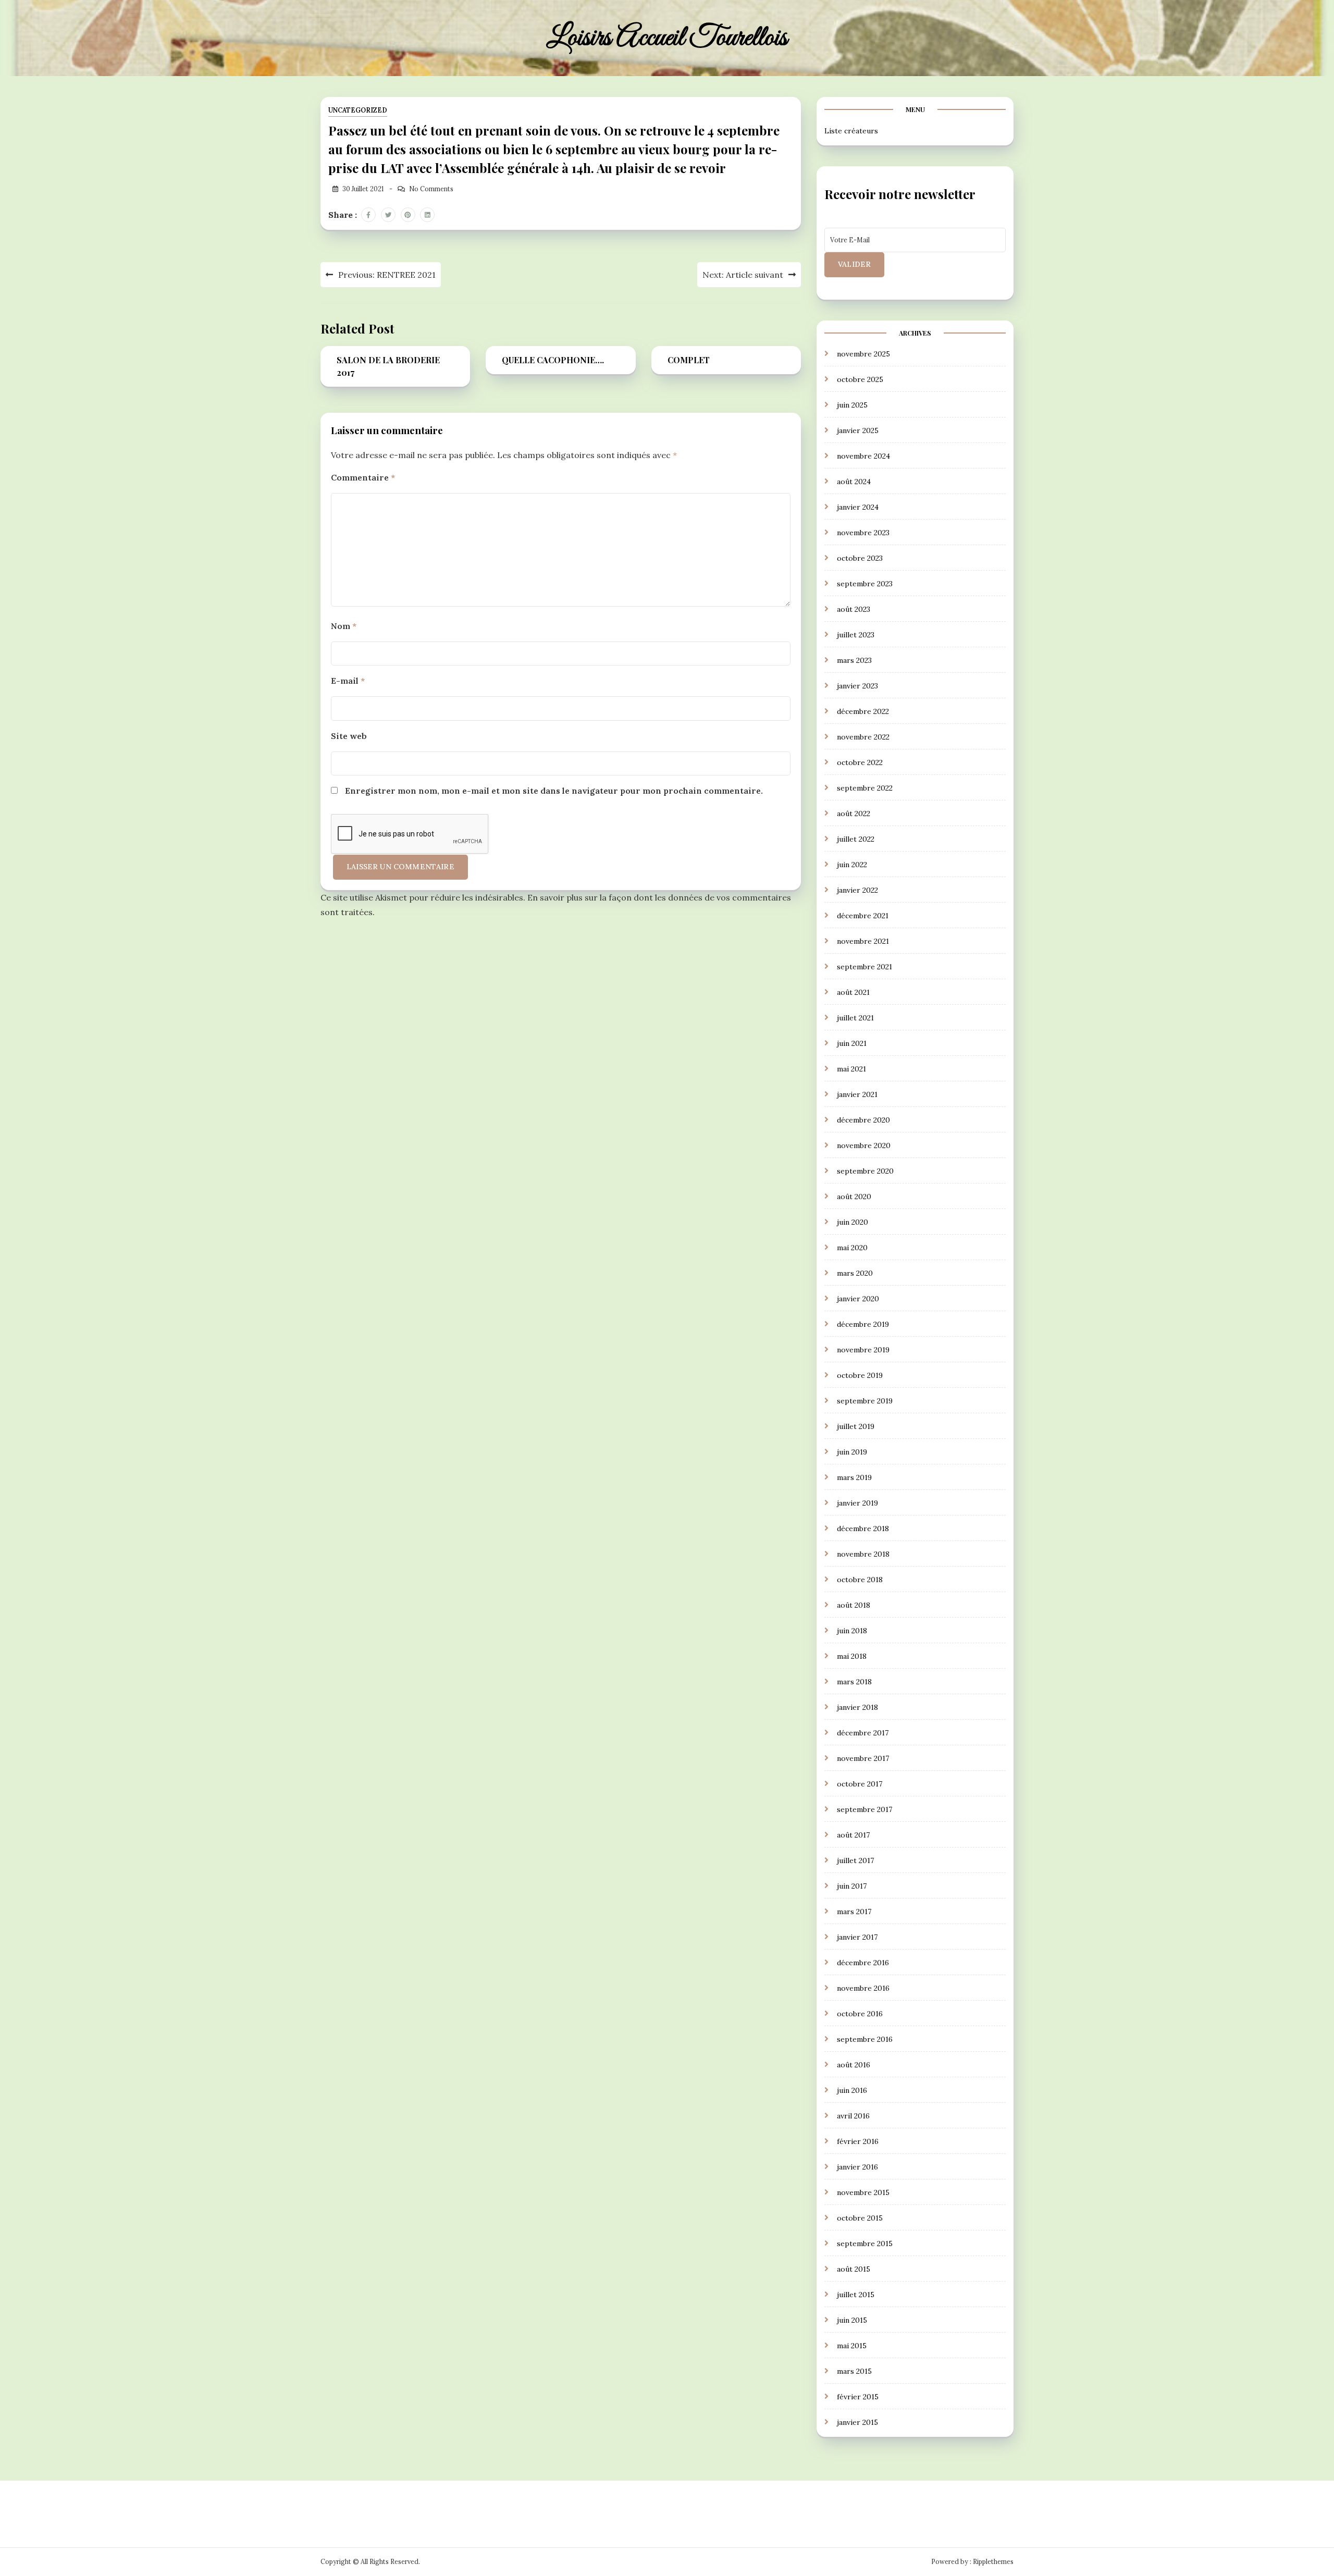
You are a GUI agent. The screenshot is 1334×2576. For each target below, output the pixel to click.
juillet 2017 (855, 1860)
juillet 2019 (856, 1426)
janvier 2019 (857, 1503)
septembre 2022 (865, 788)
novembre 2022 (863, 737)
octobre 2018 (860, 1580)
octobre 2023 (860, 558)
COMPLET (689, 360)
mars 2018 (854, 1682)
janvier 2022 (857, 890)
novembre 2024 (863, 456)
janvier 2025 (858, 430)
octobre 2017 (860, 1784)
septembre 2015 (865, 2244)
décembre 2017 (863, 1733)
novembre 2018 (863, 1554)
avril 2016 (853, 2116)
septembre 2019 (865, 1401)
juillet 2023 (856, 635)
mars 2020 (855, 1273)
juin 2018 (852, 1631)
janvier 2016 (857, 2167)
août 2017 (853, 1835)
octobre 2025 (860, 379)
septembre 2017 (864, 1809)
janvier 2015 (857, 2422)
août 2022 (854, 814)
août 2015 (854, 2269)
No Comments (431, 189)
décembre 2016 (863, 1963)
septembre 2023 (865, 584)
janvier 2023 (857, 686)
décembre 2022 (863, 711)
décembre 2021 (863, 916)
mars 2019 (854, 1477)
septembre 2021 (864, 967)
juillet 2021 (855, 1018)
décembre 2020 (863, 1120)
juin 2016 (852, 2090)
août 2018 (854, 1605)
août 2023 (854, 609)
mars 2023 (854, 660)
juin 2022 (852, 865)
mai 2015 (852, 2346)
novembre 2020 (864, 1145)
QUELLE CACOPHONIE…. (553, 360)
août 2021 (853, 992)
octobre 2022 (860, 762)
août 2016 (854, 2065)
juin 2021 (852, 1043)
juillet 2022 (856, 839)
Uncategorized (358, 110)
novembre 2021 (863, 941)
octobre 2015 (860, 2218)
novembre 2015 (863, 2192)
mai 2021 (851, 1069)
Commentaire (363, 477)
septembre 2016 (865, 2039)
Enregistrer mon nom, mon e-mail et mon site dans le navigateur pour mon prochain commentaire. (554, 791)
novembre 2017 (863, 1758)
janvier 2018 (857, 1707)
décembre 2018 (863, 1529)
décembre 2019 (863, 1324)
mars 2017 (854, 1912)
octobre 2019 (860, 1375)
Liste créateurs (851, 131)
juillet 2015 (856, 2295)
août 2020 (854, 1197)
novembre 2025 (863, 354)
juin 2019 (852, 1452)
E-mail (348, 681)
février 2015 (858, 2397)
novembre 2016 (863, 1988)
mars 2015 (854, 2371)
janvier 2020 (858, 1299)
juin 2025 (852, 405)
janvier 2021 (857, 1094)
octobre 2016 (860, 2014)
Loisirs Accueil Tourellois (667, 38)
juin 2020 (853, 1222)
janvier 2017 (857, 1937)
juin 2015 (852, 2320)
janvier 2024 (858, 507)
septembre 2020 (865, 1171)
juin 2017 (852, 1886)
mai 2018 (852, 1656)
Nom (344, 626)
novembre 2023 (863, 533)
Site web (349, 736)
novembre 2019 (863, 1350)
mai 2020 (852, 1248)
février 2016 (858, 2141)
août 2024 (854, 482)
